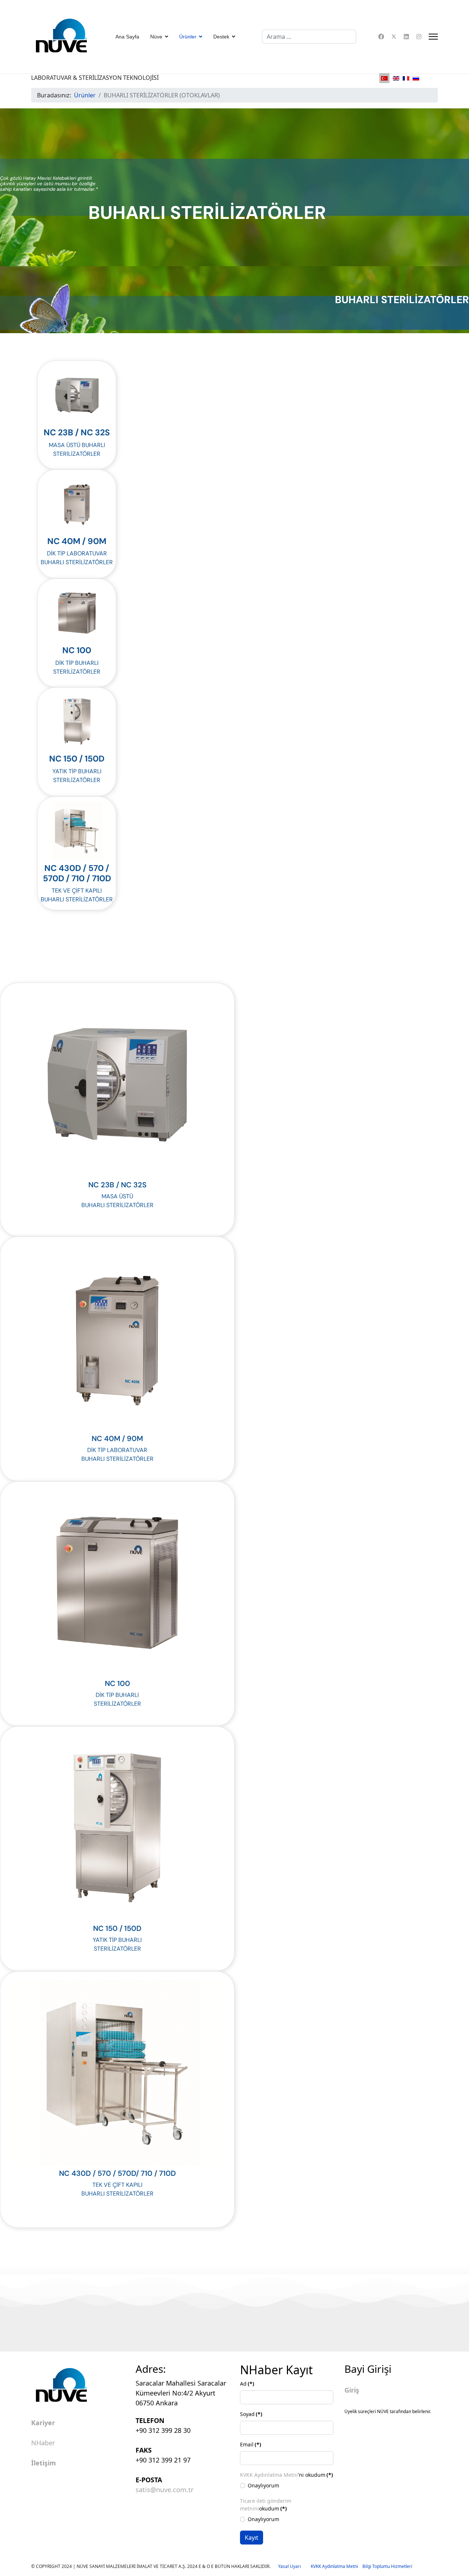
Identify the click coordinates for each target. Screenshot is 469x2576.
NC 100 (77, 650)
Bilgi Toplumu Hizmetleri (387, 2566)
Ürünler (188, 37)
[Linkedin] (406, 37)
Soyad (251, 2414)
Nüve (156, 37)
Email (251, 2444)
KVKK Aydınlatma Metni (269, 2475)
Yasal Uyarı (294, 2566)
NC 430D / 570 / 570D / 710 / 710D (77, 873)
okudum (266, 2505)
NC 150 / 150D (77, 759)
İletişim (44, 2463)
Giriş (352, 2390)
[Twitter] (394, 37)
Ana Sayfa (127, 37)
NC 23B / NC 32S (77, 432)
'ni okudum (287, 2475)
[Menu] (433, 37)
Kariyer (43, 2423)
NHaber (43, 2443)
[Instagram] (419, 37)
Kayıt (252, 2538)
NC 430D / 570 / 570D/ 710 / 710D (117, 2173)
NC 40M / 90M (77, 541)
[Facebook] (381, 37)
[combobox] (309, 37)
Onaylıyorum (263, 2485)
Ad (247, 2384)
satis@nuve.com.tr (165, 2490)
